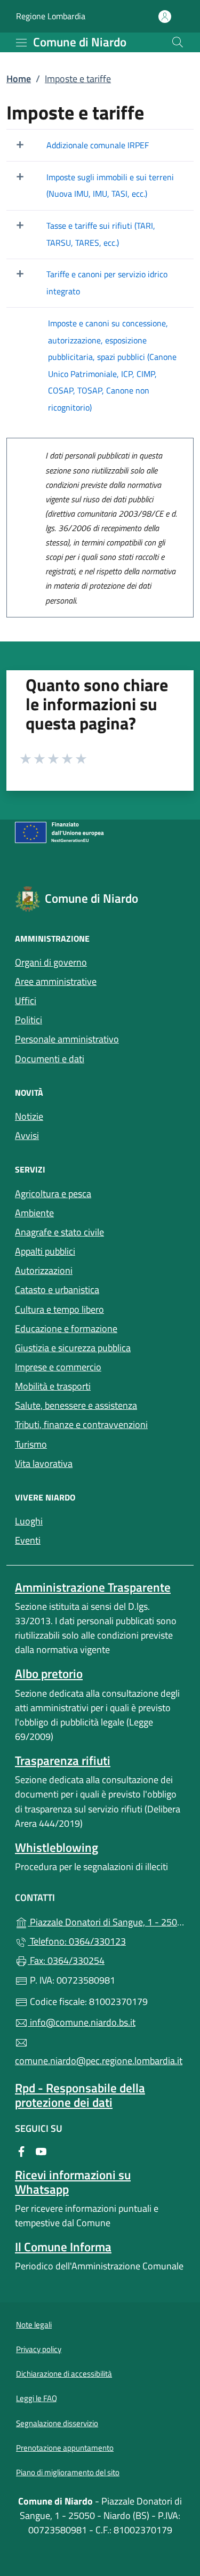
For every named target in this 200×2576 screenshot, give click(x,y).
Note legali (34, 2325)
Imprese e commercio (58, 1367)
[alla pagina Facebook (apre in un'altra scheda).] (21, 2150)
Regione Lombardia (51, 16)
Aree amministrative (56, 981)
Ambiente (34, 1213)
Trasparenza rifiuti (63, 1760)
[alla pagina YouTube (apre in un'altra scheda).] (41, 2150)
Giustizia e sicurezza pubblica (73, 1348)
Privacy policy (39, 2349)
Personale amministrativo (67, 1039)
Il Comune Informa (63, 2247)
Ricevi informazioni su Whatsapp (73, 2182)
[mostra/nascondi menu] (21, 43)
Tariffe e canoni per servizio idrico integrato (107, 283)
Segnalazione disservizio (57, 2423)
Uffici (26, 1001)
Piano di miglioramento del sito (68, 2472)
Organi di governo (51, 962)
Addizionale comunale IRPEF (98, 145)
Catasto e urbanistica (57, 1290)
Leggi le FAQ (37, 2398)
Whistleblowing (57, 1847)
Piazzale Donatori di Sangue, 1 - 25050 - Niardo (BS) (106, 1921)
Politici (29, 1020)
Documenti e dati (50, 1059)
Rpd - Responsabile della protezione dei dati (80, 2095)
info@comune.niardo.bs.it (82, 2022)
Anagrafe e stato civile (59, 1232)
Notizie (29, 1116)
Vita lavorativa (44, 1463)
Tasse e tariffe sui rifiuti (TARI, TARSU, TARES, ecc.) (101, 234)
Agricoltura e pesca (53, 1194)
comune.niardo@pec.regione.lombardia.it (99, 2061)
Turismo (31, 1444)
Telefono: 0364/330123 (77, 1941)
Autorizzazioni (44, 1270)
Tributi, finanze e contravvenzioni (81, 1425)
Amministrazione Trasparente (93, 1587)
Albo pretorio (49, 1674)
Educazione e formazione (66, 1329)
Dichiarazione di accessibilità (64, 2374)
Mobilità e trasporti (53, 1386)
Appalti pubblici (45, 1251)
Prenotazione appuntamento (65, 2448)
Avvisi (27, 1135)
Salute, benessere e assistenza (76, 1405)
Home (19, 79)
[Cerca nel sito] (178, 42)
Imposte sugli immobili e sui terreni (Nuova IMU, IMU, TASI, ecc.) (110, 186)
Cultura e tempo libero (59, 1309)
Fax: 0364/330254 (66, 1960)
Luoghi (29, 1521)
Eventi (28, 1540)
